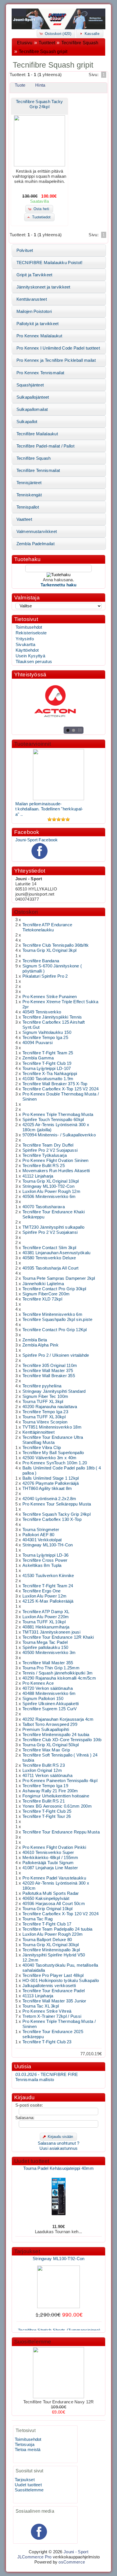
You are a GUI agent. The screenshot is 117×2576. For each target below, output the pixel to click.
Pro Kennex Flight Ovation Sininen (56, 1161)
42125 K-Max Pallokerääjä (48, 1601)
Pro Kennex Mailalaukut (39, 336)
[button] (56, 33)
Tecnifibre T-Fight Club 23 (47, 2042)
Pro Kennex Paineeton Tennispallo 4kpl (60, 1781)
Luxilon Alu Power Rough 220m (53, 1934)
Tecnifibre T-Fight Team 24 (48, 1586)
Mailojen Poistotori (34, 311)
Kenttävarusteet (32, 299)
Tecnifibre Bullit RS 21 (44, 1801)
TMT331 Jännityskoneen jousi (51, 1632)
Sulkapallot (27, 422)
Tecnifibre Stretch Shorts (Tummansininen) (59, 2324)
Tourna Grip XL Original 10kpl (51, 1181)
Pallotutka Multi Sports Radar (51, 1893)
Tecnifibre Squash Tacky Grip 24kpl (57, 1514)
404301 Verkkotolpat (42, 1540)
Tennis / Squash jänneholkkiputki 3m (58, 1673)
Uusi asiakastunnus (58, 2148)
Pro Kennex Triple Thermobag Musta (58, 1115)
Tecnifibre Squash (80, 43)
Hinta (40, 85)
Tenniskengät (29, 495)
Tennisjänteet (29, 483)
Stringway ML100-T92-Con (48, 1186)
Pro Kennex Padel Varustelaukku (54, 1878)
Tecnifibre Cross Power (45, 1560)
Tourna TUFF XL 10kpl (44, 1622)
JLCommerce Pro (35, 2557)
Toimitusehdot (29, 627)
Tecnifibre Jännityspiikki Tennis (52, 1017)
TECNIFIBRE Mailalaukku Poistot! (50, 263)
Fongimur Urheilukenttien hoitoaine (56, 1796)
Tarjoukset (27, 2251)
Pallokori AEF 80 (38, 1535)
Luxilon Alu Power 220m (46, 1617)
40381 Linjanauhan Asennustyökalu (56, 1253)
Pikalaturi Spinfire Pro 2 (45, 976)
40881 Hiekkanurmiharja (46, 1627)
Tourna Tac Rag (37, 1919)
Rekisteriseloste (31, 633)
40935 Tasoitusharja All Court (51, 1268)
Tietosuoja (25, 2445)
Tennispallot (28, 507)
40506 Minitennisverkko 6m (49, 1197)
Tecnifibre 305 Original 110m (50, 1366)
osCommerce (72, 2562)
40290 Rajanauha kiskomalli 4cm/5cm (59, 1678)
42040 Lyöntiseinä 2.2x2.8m (49, 1499)
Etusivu (25, 43)
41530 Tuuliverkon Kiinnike (48, 1576)
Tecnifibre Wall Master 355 (48, 1663)
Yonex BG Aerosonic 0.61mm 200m (57, 1806)
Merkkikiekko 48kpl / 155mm (50, 1858)
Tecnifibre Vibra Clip (42, 1448)
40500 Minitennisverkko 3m (49, 1653)
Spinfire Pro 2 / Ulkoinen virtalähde (56, 1355)
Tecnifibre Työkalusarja (45, 1155)
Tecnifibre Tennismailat (38, 471)
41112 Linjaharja (38, 1176)
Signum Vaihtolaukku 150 (47, 1032)
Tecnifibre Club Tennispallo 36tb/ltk (56, 945)
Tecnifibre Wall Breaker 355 (49, 1376)
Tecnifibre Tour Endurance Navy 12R (59, 2402)
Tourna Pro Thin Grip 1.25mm (51, 1668)
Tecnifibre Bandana (41, 961)
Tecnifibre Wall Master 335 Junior (54, 2001)
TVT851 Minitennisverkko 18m (52, 1427)
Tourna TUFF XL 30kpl (44, 1417)
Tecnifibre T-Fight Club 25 (47, 1811)
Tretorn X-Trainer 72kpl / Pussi (52, 2016)
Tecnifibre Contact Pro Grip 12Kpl (55, 1330)
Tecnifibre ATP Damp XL (46, 1612)
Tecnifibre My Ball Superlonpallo (53, 1453)
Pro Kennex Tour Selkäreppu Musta (57, 1504)
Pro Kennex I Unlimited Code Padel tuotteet (58, 348)
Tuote (20, 85)
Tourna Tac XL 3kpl (41, 2006)
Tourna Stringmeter (41, 1530)
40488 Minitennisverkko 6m (49, 1693)
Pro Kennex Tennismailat (40, 373)
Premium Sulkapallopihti (46, 1730)
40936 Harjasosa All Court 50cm (54, 1904)
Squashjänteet (30, 385)
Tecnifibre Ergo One (42, 1591)
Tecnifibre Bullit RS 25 (44, 1166)
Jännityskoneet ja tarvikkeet (43, 287)
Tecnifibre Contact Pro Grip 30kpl (54, 1289)
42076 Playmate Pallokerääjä (51, 1483)
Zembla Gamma (38, 1058)
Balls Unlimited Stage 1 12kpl (51, 1478)
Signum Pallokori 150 (43, 1699)
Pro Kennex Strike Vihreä (47, 2011)
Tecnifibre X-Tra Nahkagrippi (50, 1074)
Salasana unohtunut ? (59, 2143)
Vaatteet (24, 519)
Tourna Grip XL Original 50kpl (51, 1745)
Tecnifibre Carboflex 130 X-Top (52, 1519)
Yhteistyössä (30, 675)
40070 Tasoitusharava (44, 1207)
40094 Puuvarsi (37, 1043)
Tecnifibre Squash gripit (43, 52)
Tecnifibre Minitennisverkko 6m (52, 1314)
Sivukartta (25, 645)
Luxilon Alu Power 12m (44, 1596)
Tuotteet (47, 43)
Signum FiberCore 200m (46, 1294)
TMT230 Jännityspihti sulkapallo (53, 1227)
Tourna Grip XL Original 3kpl (49, 950)
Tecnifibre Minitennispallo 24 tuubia (56, 1735)
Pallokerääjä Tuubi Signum (48, 1863)
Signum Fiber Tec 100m (45, 1396)
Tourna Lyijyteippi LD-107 (47, 1069)
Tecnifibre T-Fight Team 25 (48, 1053)
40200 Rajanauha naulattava (50, 1407)
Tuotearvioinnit (33, 744)
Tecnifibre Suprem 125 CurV (50, 1709)
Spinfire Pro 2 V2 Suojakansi (50, 1232)
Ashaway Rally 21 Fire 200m (50, 1791)
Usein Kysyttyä (30, 656)
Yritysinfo (25, 639)
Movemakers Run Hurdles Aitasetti (56, 1171)
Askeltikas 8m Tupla (42, 1565)
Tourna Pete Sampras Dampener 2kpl (59, 1278)
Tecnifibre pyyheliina (42, 1386)
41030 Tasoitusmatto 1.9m (48, 1079)
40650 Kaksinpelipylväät (46, 1898)
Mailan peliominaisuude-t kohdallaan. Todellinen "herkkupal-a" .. (49, 809)
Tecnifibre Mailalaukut (37, 434)
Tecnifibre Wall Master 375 (48, 1371)
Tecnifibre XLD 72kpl (42, 1299)
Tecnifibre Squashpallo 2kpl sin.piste (57, 1320)
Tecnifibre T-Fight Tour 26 (47, 1816)
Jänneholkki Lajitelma (43, 1284)
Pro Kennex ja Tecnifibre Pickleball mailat (56, 360)
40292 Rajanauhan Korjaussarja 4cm (58, 1719)
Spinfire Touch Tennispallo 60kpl (53, 1120)
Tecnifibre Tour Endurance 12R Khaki (58, 1637)
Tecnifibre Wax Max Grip (46, 1750)
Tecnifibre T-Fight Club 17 (47, 1924)
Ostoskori (26, 912)
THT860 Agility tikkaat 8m (47, 1488)
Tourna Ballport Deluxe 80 (47, 1940)
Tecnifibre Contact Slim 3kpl (49, 1248)
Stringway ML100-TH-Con (48, 1545)
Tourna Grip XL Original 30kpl (51, 1945)
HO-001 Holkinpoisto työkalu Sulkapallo (61, 1981)
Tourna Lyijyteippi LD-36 (45, 1555)
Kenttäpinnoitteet (38, 1432)
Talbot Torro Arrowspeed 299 (50, 1724)
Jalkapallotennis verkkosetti (49, 1986)
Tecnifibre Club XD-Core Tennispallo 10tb (62, 1740)
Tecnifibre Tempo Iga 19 (45, 1786)
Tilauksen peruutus (34, 662)
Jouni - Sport (76, 2552)
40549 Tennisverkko (42, 1012)
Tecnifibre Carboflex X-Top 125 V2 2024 (60, 1089)
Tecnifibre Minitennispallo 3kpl (51, 1950)
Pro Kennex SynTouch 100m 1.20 (55, 1463)
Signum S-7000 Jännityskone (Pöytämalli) (58, 2237)
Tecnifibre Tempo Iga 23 (45, 1412)
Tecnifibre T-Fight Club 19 (47, 1063)
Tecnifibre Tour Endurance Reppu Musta (61, 1832)
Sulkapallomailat (32, 409)
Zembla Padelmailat (35, 544)
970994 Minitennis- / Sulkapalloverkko (59, 1135)
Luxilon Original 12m (42, 1770)
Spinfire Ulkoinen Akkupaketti (51, 1704)
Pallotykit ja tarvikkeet (38, 324)
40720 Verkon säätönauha (48, 1688)
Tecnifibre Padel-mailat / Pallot (45, 446)
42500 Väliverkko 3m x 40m (49, 1458)
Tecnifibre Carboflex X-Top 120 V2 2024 (60, 1914)
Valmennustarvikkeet (37, 532)
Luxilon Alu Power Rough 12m (51, 1191)
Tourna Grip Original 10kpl (48, 1909)
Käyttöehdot (27, 650)
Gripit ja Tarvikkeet (35, 275)
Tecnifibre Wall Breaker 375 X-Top (55, 1084)
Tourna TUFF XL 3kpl (43, 1402)
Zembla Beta (35, 1340)
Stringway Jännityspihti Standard (54, 1391)
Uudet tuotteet (32, 2161)
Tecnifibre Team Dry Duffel (48, 1145)
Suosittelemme (33, 2342)
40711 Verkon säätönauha (47, 1776)
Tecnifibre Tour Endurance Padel (54, 1991)
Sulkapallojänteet (33, 397)
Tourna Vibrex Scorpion (45, 1422)
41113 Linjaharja (38, 1996)
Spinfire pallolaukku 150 (45, 1647)
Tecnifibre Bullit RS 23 (44, 1765)
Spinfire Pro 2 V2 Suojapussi (50, 1150)
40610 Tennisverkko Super (48, 1852)
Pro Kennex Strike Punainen (50, 997)
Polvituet (25, 250)
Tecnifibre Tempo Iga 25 (45, 1038)
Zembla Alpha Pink (40, 1345)
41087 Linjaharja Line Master (50, 1868)
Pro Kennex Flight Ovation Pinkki (54, 1847)
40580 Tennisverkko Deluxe (49, 1258)
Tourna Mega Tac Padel (45, 1642)
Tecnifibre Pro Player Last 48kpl (53, 1975)
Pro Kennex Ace (38, 1683)
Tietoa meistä (28, 2450)
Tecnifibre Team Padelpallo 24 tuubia (58, 1929)
